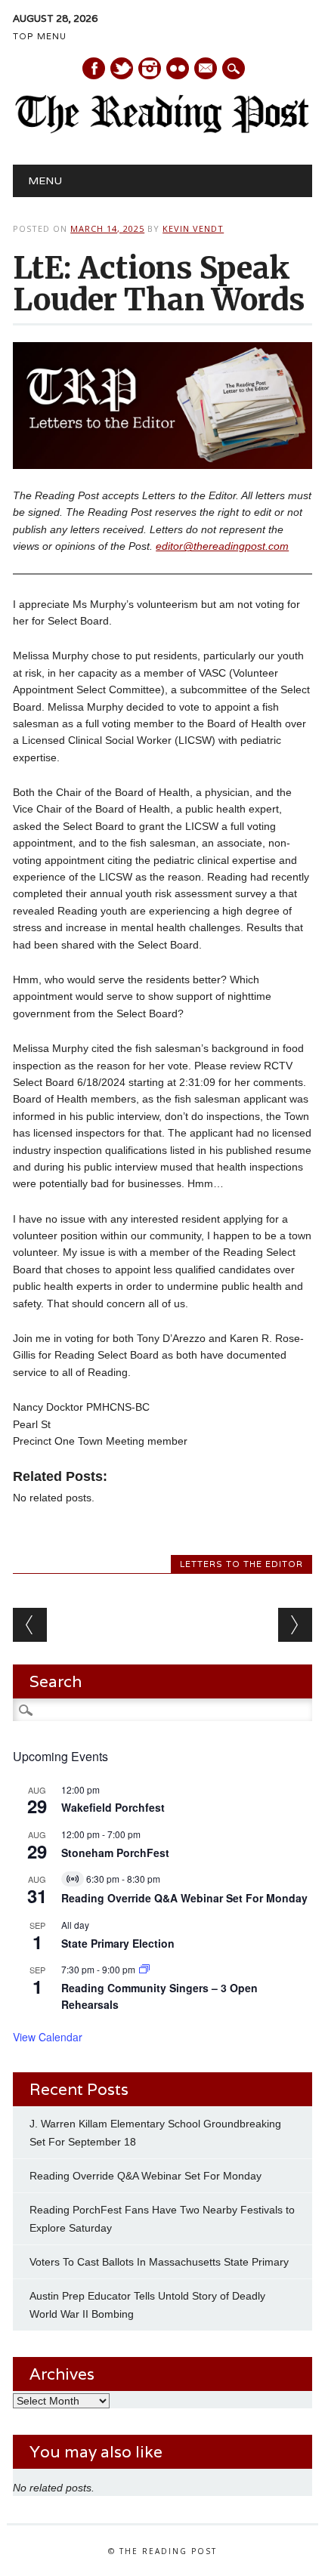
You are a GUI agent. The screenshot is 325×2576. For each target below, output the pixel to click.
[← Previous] (30, 1625)
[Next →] (295, 1625)
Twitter (122, 68)
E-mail (206, 69)
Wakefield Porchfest (113, 1807)
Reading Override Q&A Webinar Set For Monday (184, 1898)
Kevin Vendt (193, 228)
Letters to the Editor (241, 1564)
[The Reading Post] (162, 130)
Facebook (94, 68)
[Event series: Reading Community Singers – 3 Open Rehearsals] (144, 1969)
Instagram (150, 68)
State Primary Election (118, 1943)
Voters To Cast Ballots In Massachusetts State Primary (159, 2262)
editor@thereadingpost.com (222, 546)
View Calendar (48, 2037)
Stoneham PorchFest (115, 1853)
